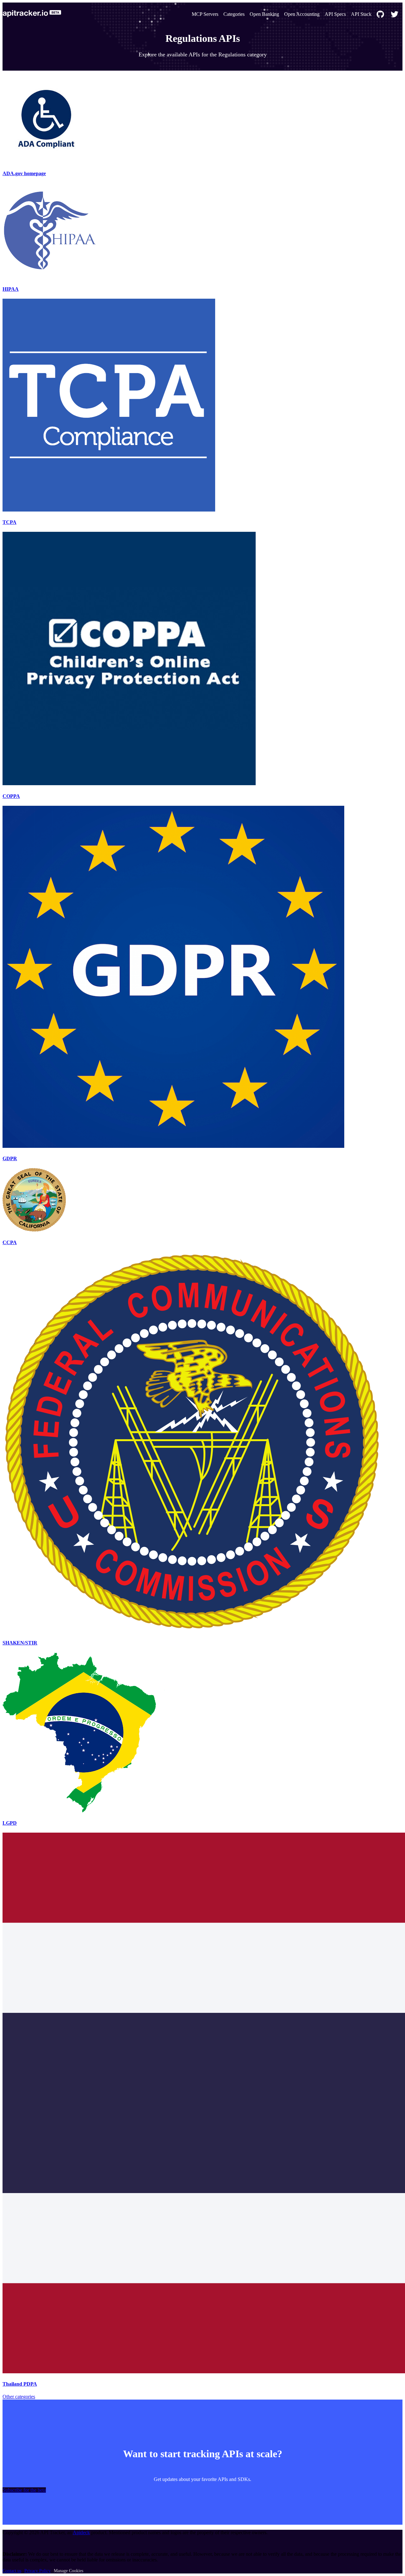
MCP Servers (205, 14)
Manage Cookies (69, 2571)
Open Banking (264, 14)
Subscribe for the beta (24, 2490)
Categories (234, 14)
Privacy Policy (37, 2571)
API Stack (361, 14)
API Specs (335, 14)
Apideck (81, 2532)
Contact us (12, 2571)
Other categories (19, 2397)
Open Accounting (302, 14)
